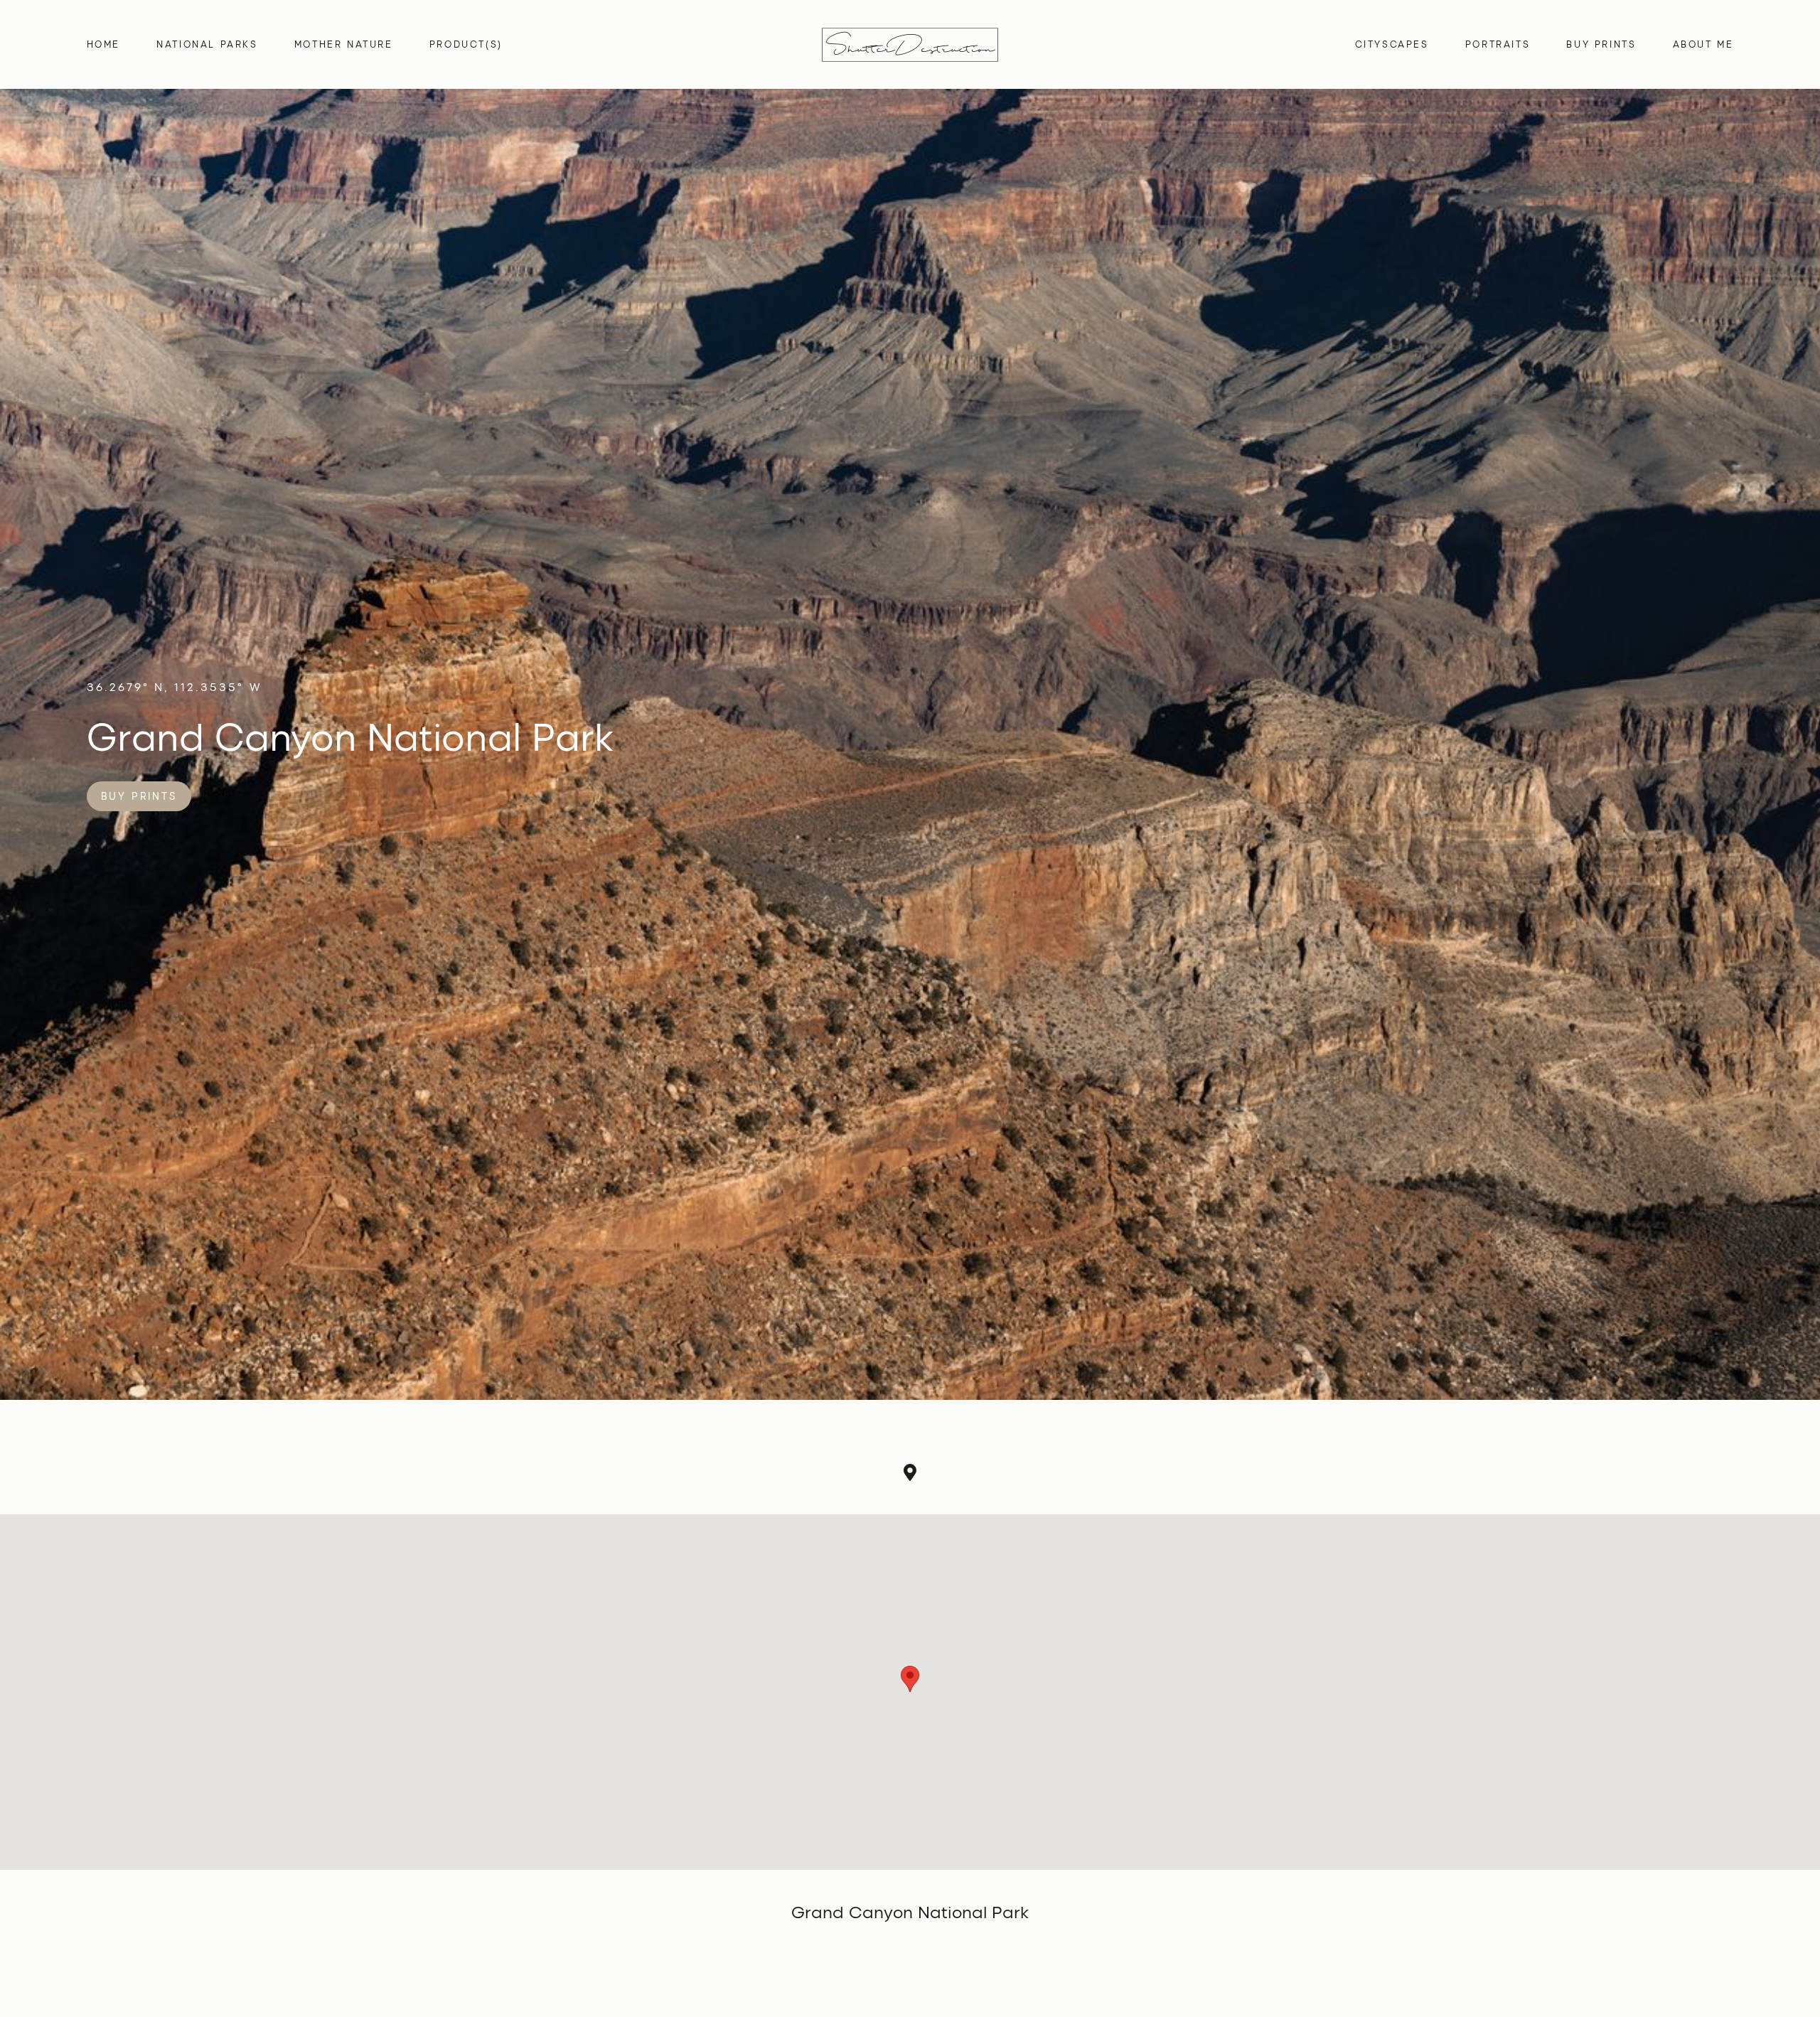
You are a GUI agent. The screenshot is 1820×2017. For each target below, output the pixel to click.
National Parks (207, 44)
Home (103, 44)
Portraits (1498, 44)
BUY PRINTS (1601, 44)
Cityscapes (1392, 44)
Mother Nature (344, 44)
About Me (1703, 44)
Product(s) (466, 44)
